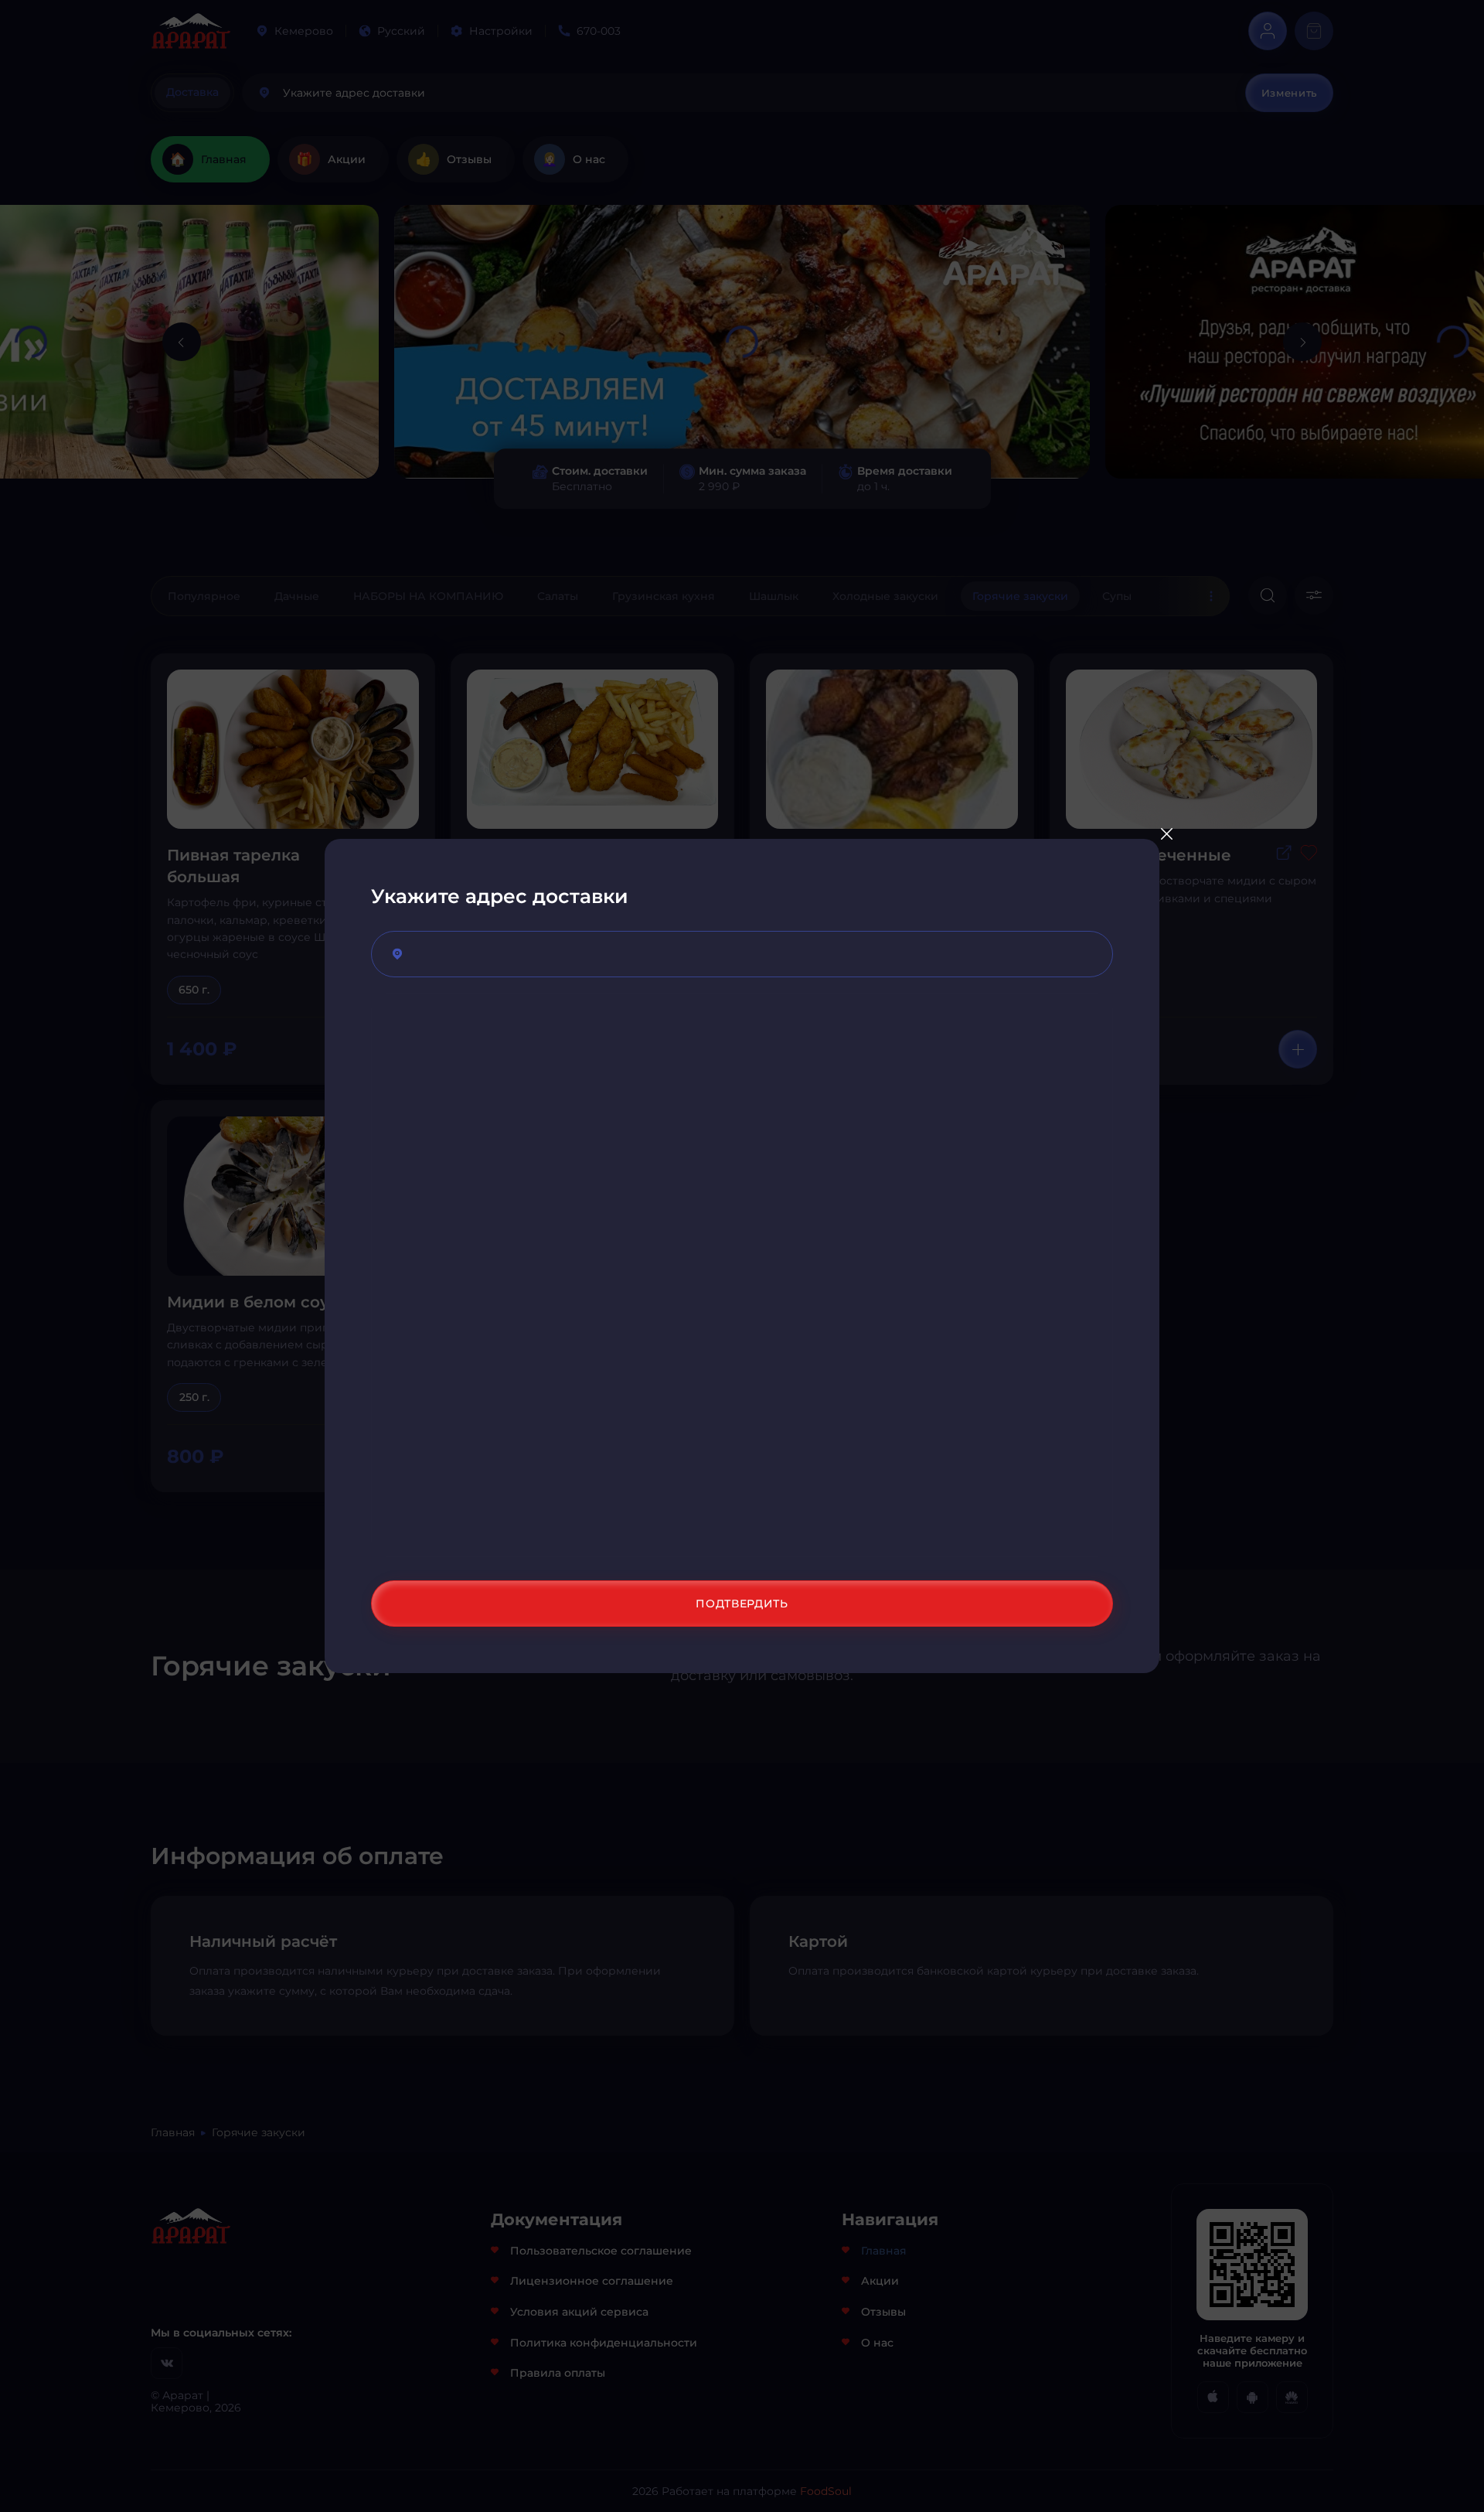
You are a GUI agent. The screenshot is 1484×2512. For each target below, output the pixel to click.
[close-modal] (1166, 833)
